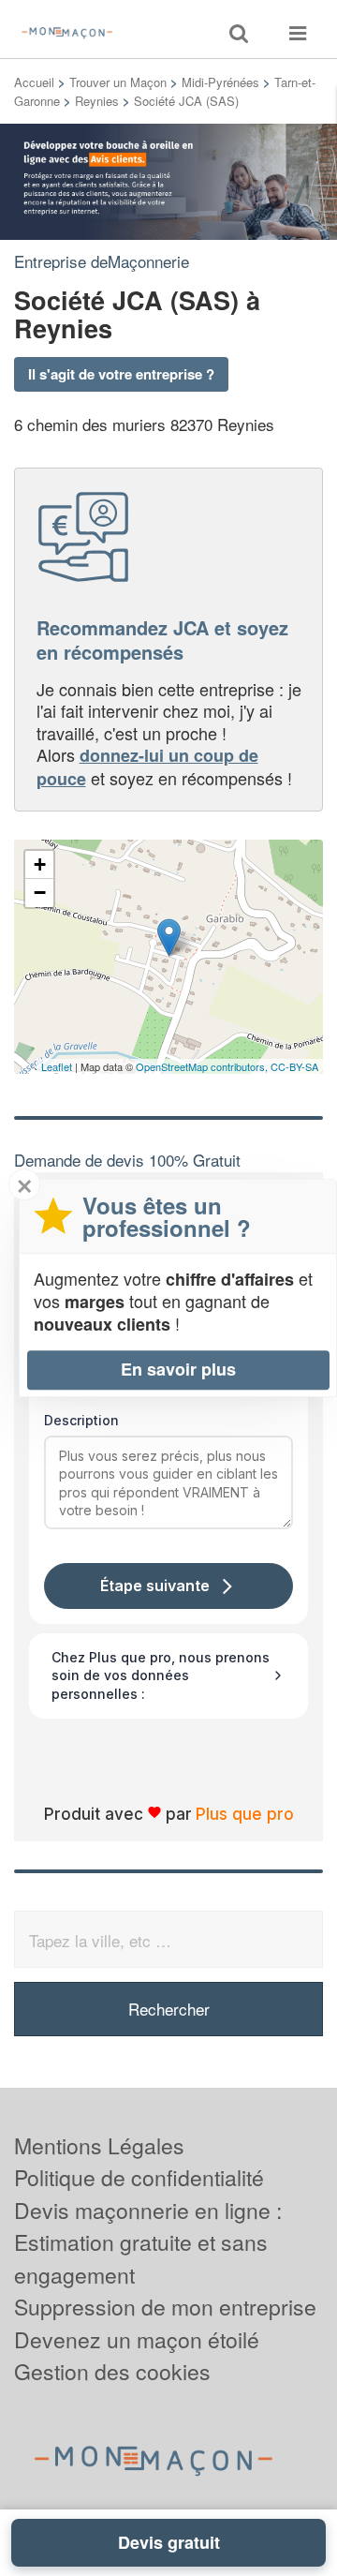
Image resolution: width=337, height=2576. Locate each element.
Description (81, 1420)
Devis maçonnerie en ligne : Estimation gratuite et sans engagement (148, 2242)
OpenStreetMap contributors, (203, 1066)
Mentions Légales (99, 2145)
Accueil (34, 82)
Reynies (97, 101)
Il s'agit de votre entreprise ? (121, 374)
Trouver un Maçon (118, 82)
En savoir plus (178, 1369)
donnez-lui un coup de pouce (147, 767)
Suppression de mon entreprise (165, 2307)
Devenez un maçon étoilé (137, 2339)
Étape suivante (155, 1586)
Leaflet (57, 1066)
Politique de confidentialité (139, 2177)
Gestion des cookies (112, 2371)
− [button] (40, 893)
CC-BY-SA (294, 1066)
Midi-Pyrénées (220, 82)
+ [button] (40, 864)
